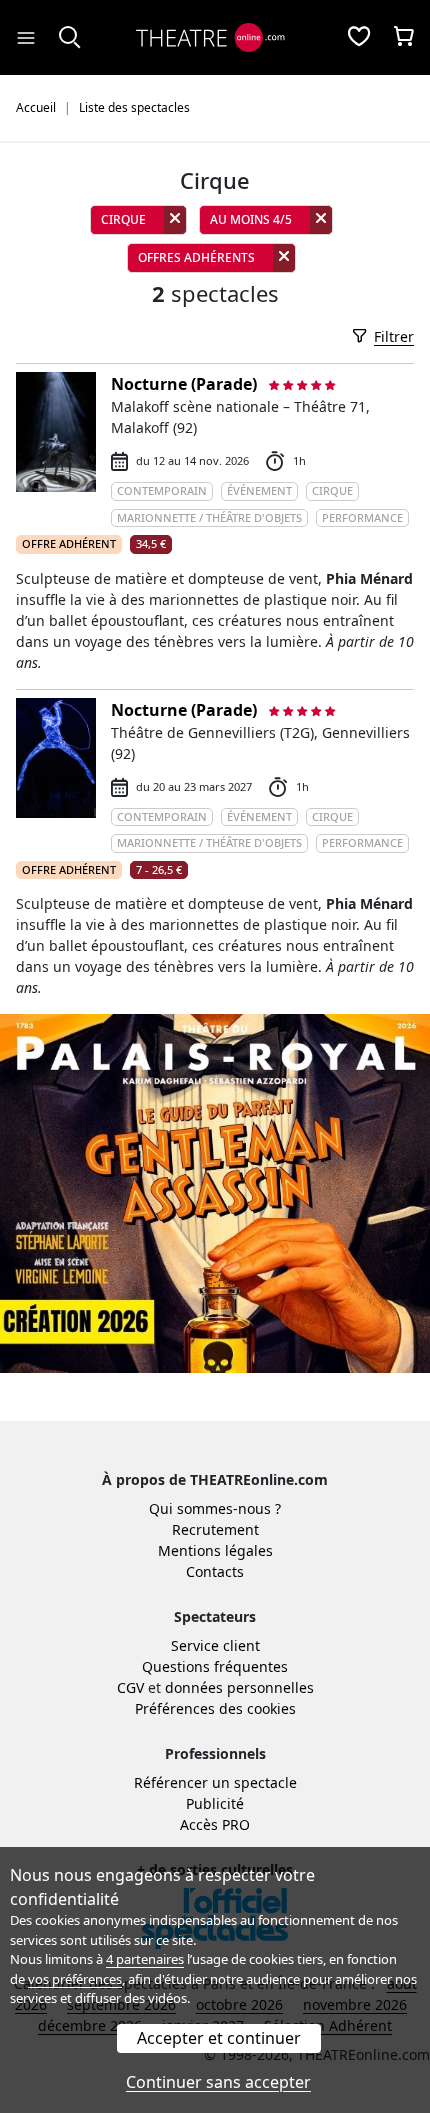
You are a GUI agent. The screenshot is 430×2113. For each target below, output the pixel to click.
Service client (215, 1645)
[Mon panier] (404, 38)
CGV (130, 1687)
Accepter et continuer (219, 2038)
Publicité (215, 1803)
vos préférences (75, 1979)
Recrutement (215, 1529)
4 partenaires (145, 1959)
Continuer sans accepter (218, 2082)
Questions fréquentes (215, 1666)
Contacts (215, 1571)
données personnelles (239, 1687)
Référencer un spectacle (215, 1782)
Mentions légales (215, 1550)
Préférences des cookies (215, 1708)
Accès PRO (215, 1824)
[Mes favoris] (359, 38)
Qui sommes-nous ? (215, 1508)
